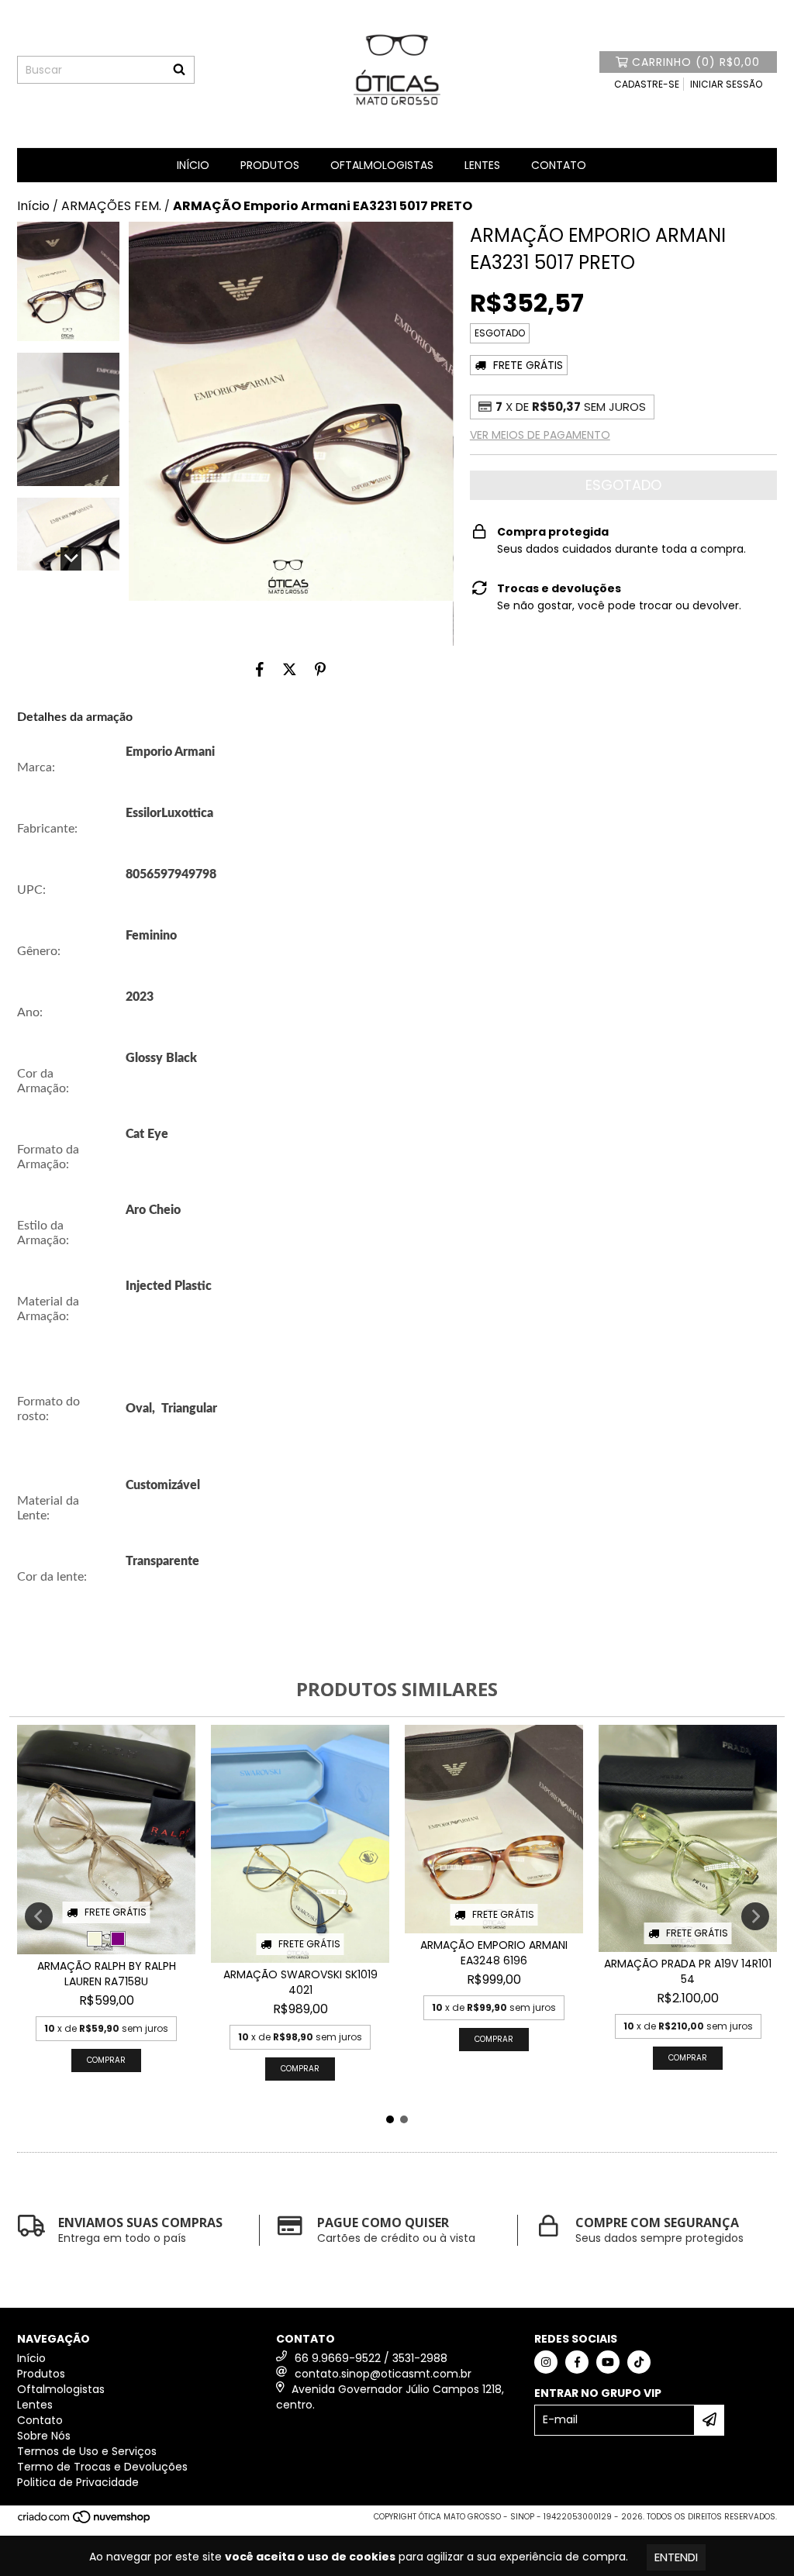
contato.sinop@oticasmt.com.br (383, 2374)
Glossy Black (161, 1058)
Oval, (140, 1409)
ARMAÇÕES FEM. (111, 206)
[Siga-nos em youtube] (608, 2362)
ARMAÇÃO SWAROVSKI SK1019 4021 (300, 1982)
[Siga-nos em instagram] (546, 2362)
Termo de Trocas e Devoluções (102, 2467)
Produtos (270, 165)
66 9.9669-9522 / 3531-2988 (371, 2358)
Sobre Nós (44, 2436)
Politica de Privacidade (78, 2482)
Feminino (151, 936)
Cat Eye (147, 1134)
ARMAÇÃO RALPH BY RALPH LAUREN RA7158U (107, 1974)
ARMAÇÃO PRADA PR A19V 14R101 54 (688, 1971)
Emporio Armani (170, 752)
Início (193, 165)
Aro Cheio (153, 1210)
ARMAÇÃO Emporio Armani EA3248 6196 (494, 1953)
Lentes (482, 165)
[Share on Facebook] (260, 669)
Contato (559, 165)
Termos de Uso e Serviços (87, 2451)
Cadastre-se (647, 84)
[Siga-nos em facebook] (577, 2362)
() (696, 62)
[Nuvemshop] (85, 2521)
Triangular (189, 1409)
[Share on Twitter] (290, 669)
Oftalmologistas (382, 165)
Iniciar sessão (726, 84)
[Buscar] (179, 70)
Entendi (676, 2557)
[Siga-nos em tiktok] (639, 2362)
